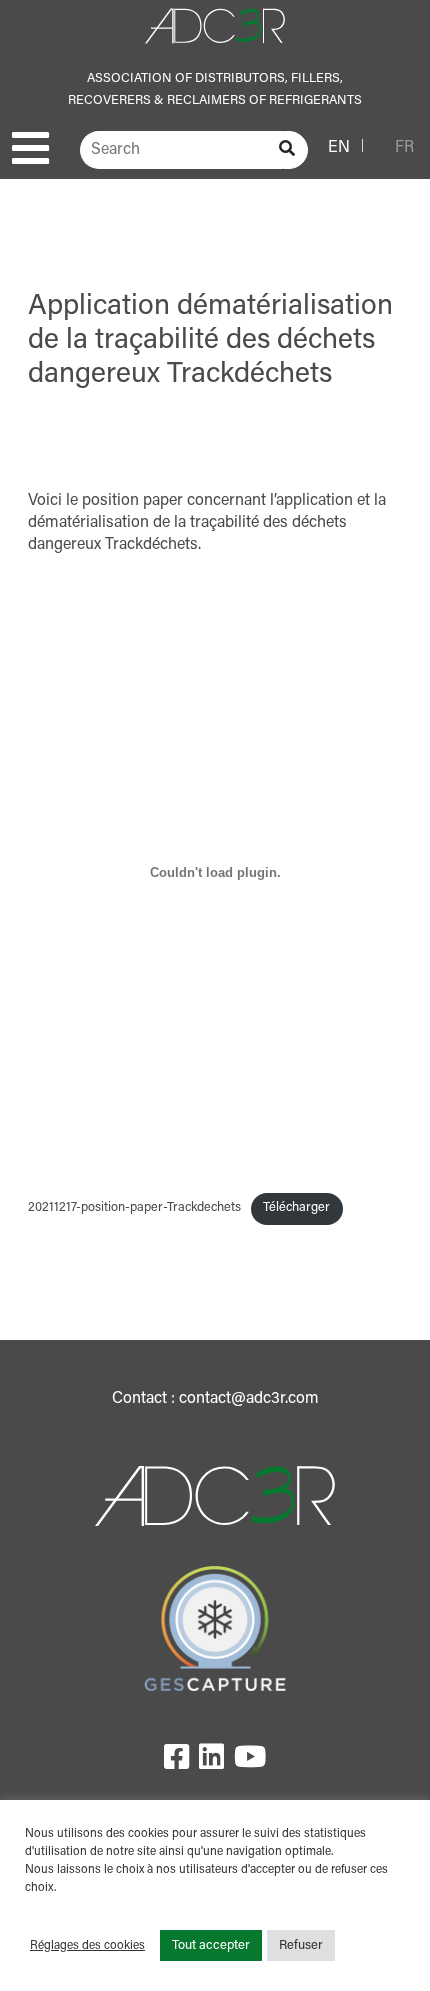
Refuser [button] (301, 1945)
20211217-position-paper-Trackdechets (134, 1208)
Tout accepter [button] (211, 1945)
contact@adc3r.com (249, 1399)
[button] (30, 148)
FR (404, 148)
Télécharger (296, 1208)
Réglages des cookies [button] (87, 1946)
